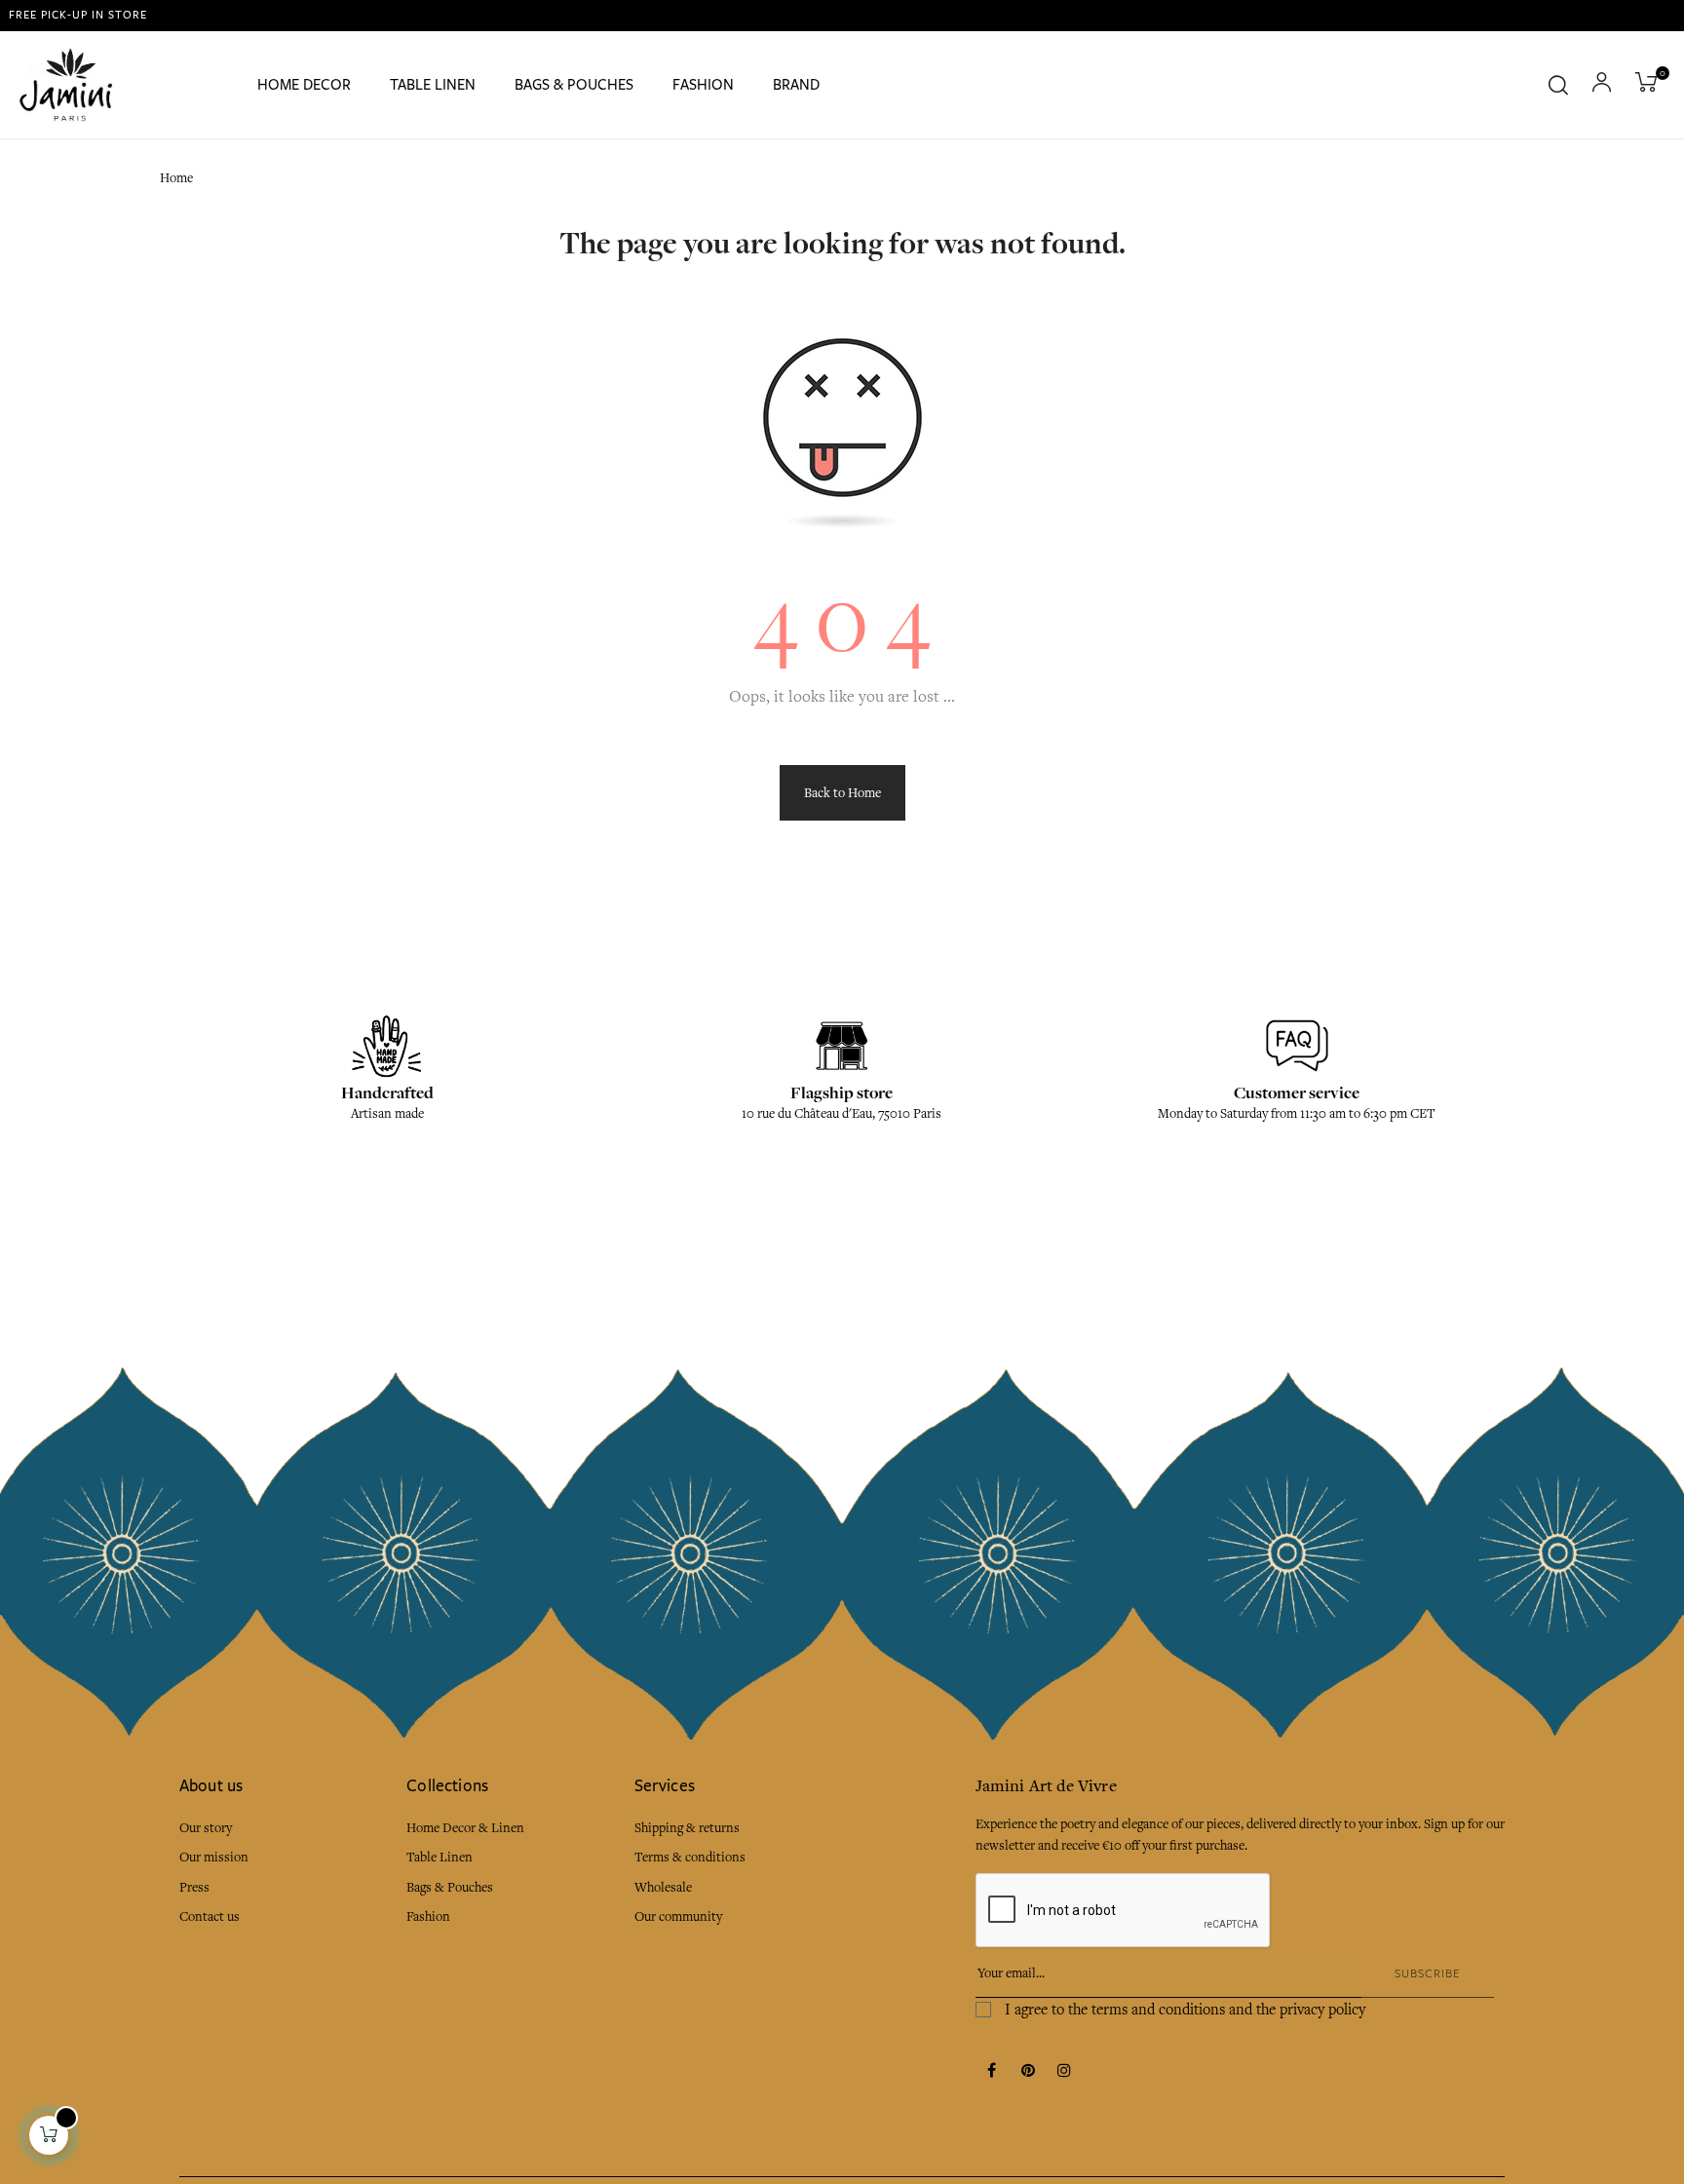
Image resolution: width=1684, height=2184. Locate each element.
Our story (206, 1828)
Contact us (210, 1916)
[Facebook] (992, 2072)
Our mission (214, 1857)
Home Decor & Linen (465, 1828)
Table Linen (440, 1857)
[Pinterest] (1028, 2072)
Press (194, 1887)
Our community (678, 1916)
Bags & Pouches (450, 1887)
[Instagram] (1064, 2072)
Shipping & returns (687, 1828)
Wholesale (663, 1887)
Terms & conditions (690, 1857)
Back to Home (842, 793)
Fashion (428, 1916)
